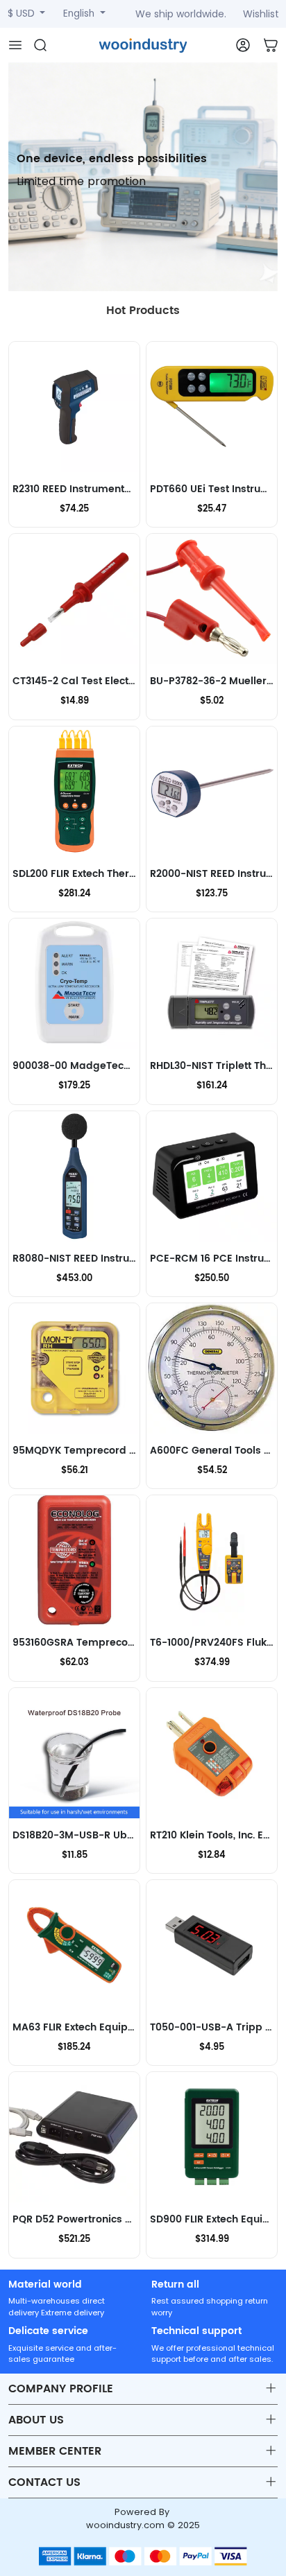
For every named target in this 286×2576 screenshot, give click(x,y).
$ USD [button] (23, 14)
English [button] (80, 14)
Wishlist (261, 14)
